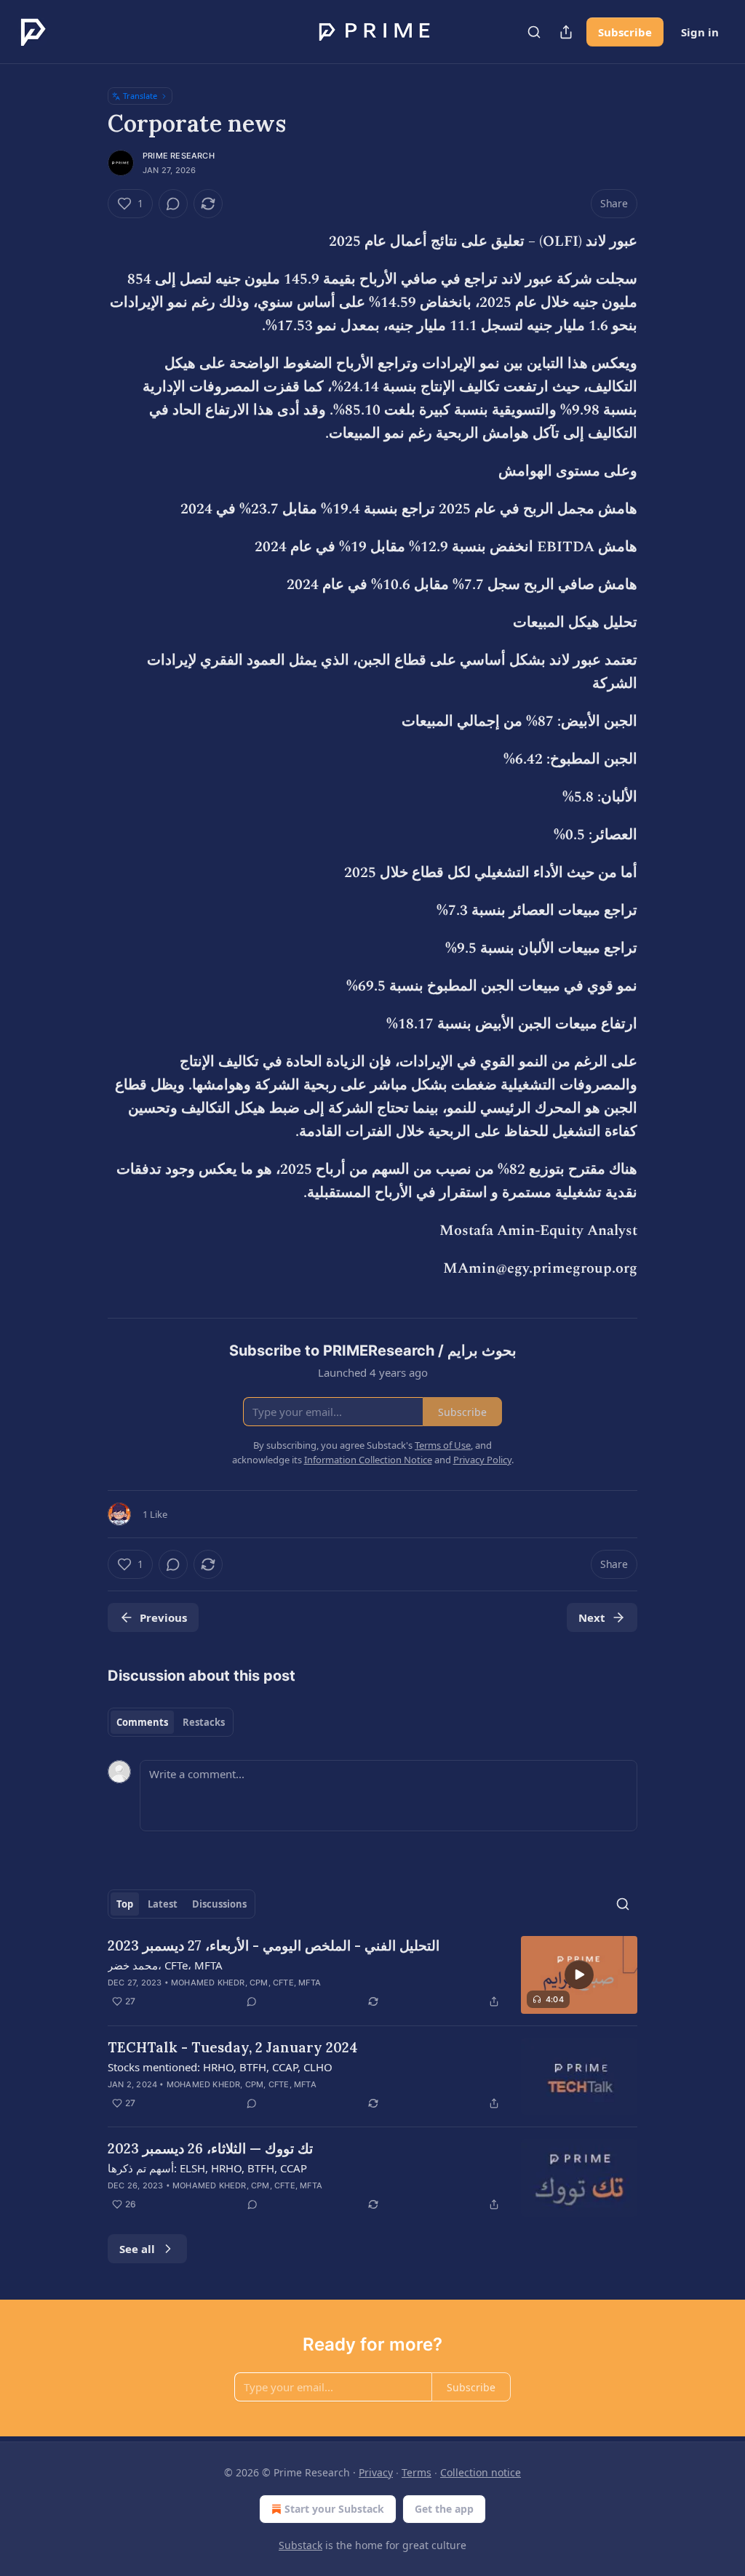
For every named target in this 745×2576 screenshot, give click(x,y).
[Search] (534, 32)
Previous (163, 1617)
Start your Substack (334, 2509)
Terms (417, 2472)
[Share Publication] (566, 32)
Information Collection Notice (368, 1460)
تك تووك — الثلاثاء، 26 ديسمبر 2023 (210, 2148)
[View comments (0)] (173, 204)
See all (137, 2249)
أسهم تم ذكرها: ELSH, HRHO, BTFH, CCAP (207, 2168)
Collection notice (481, 2472)
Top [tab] (125, 1904)
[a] (579, 1975)
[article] (372, 1975)
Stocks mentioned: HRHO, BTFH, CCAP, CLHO (220, 2067)
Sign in (700, 32)
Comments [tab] (142, 1722)
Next (592, 1617)
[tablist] (171, 1722)
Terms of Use (443, 1445)
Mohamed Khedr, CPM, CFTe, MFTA (246, 1983)
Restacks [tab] (204, 1722)
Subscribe (625, 32)
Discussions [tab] (219, 1904)
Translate (140, 96)
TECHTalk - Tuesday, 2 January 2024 (233, 2047)
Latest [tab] (163, 1904)
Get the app (444, 2509)
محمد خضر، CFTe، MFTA (165, 1965)
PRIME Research (179, 156)
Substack (300, 2545)
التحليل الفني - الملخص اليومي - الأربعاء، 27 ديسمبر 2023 (274, 1945)
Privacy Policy (482, 1460)
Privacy (376, 2472)
